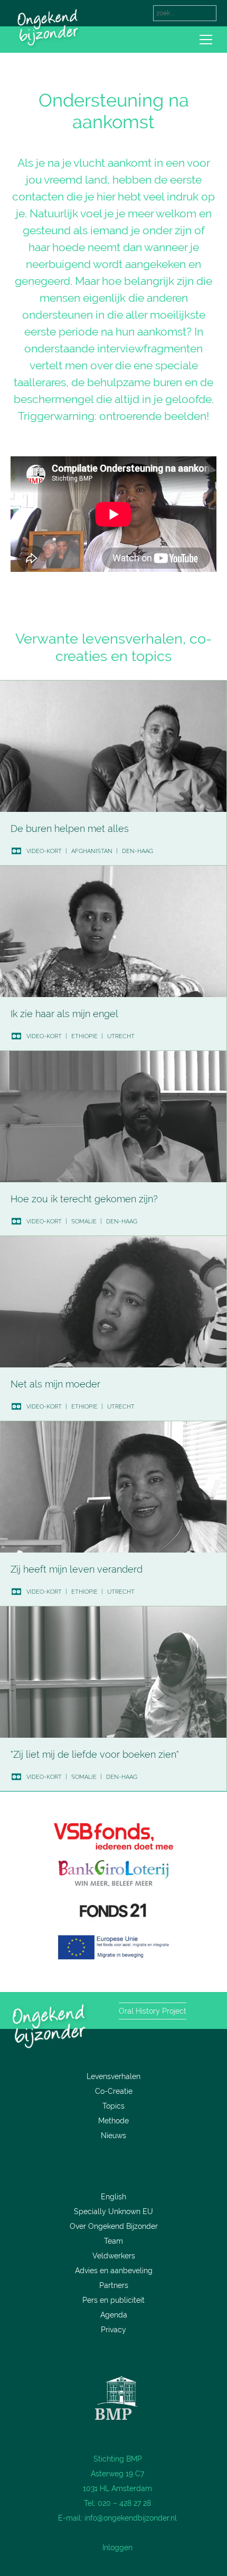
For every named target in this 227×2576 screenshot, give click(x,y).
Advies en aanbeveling (114, 2271)
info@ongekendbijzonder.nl (131, 2518)
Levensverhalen (113, 2076)
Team (113, 2241)
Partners (114, 2285)
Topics (113, 2106)
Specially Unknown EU (113, 2211)
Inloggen (117, 2548)
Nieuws (113, 2136)
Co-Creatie (114, 2091)
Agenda (114, 2315)
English (113, 2197)
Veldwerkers (114, 2256)
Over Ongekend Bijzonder (114, 2226)
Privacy (113, 2330)
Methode (113, 2121)
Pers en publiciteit (113, 2300)
